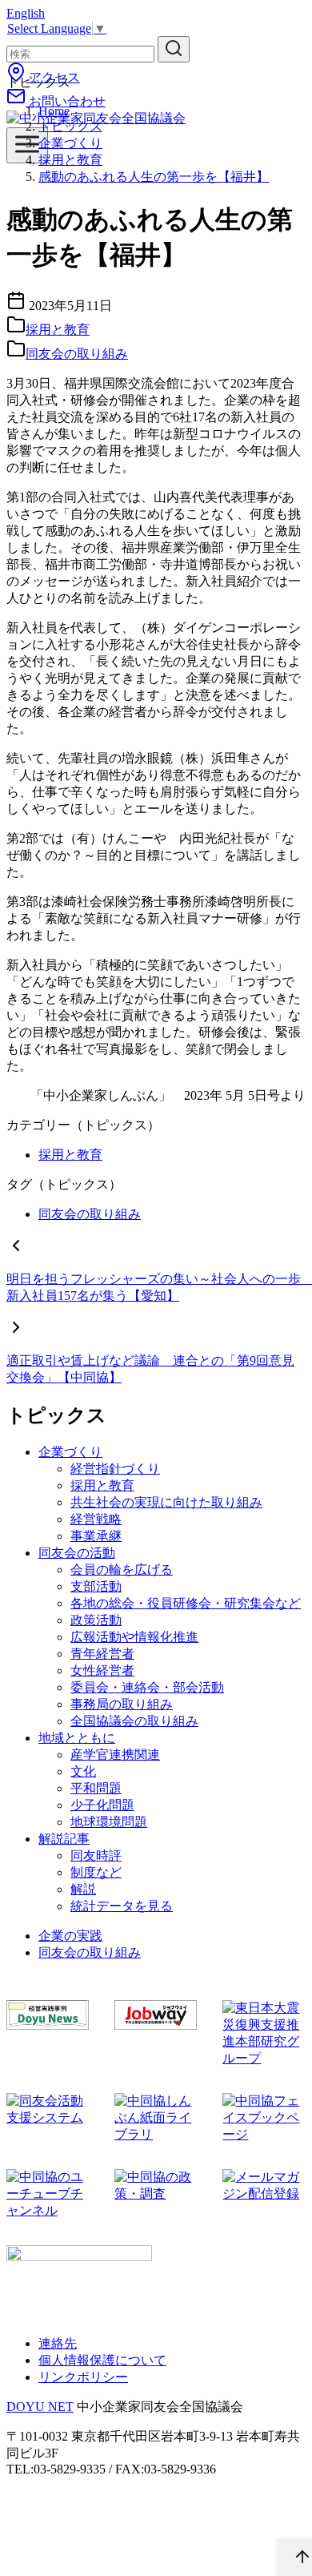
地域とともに (77, 1738)
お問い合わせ (66, 101)
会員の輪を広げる (122, 1570)
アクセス (53, 77)
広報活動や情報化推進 (134, 1637)
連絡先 (58, 2343)
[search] (174, 49)
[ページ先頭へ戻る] (294, 2558)
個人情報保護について (102, 2360)
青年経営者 (102, 1654)
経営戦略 (96, 1519)
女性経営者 (102, 1670)
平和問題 (96, 1788)
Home (54, 111)
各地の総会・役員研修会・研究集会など (186, 1603)
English (26, 13)
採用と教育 (70, 160)
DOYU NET (40, 2407)
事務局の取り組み (122, 1704)
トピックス (70, 126)
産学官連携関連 (115, 1755)
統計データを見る (122, 1906)
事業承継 (96, 1536)
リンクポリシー (83, 2377)
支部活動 (96, 1586)
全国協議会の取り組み (134, 1721)
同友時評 (96, 1856)
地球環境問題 (109, 1822)
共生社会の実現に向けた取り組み (166, 1502)
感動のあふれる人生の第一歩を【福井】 (154, 177)
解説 (83, 1889)
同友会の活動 (77, 1553)
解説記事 (64, 1839)
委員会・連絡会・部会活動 (147, 1687)
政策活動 (96, 1620)
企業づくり (70, 143)
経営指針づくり (115, 1469)
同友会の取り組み (77, 354)
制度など (96, 1872)
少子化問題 (102, 1805)
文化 (83, 1771)
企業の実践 (70, 1936)
